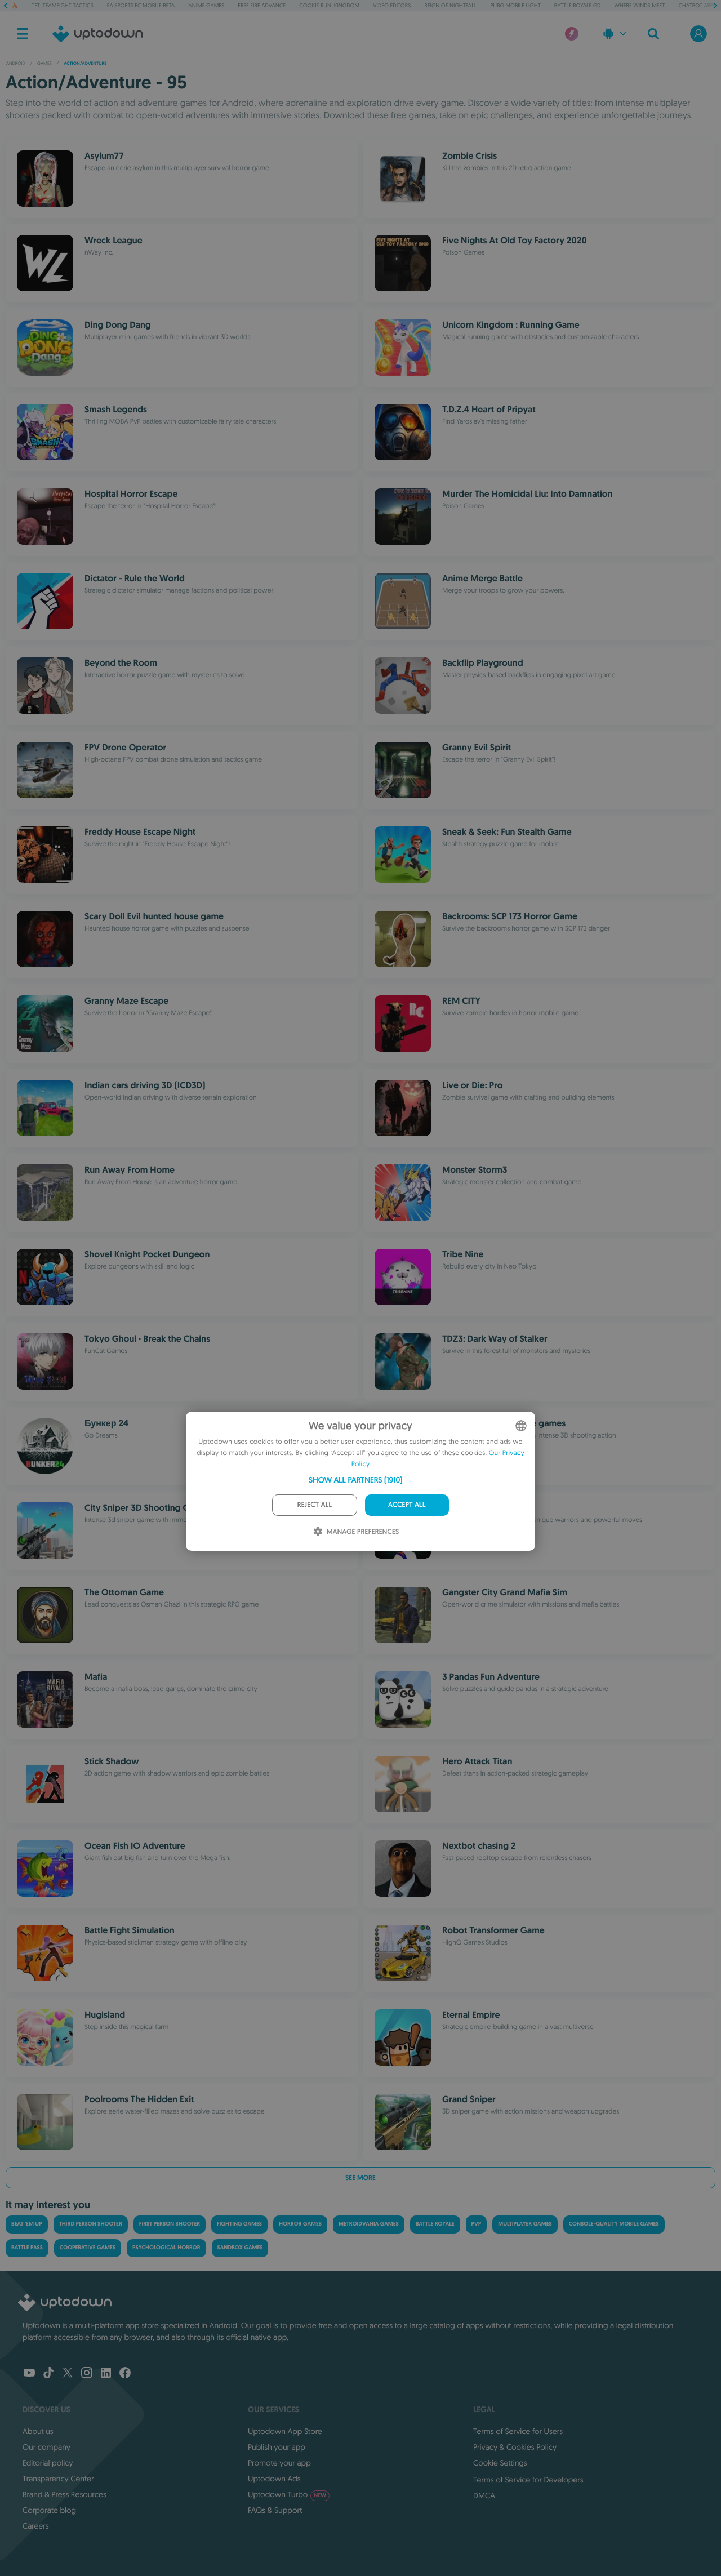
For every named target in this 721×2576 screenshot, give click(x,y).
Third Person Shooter (91, 2224)
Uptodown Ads (274, 2479)
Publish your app (277, 2447)
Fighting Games (239, 2224)
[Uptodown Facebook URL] (125, 2374)
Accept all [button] (407, 1505)
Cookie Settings (500, 2463)
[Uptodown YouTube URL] (29, 2374)
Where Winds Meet (640, 5)
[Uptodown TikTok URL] (48, 2374)
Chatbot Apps (697, 5)
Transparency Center (58, 2479)
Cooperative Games (88, 2248)
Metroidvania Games (369, 2224)
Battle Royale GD (578, 5)
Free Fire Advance (262, 5)
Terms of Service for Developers (528, 2480)
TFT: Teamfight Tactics (63, 5)
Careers (36, 2526)
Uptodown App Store (285, 2431)
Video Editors (392, 5)
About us (38, 2431)
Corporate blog (49, 2510)
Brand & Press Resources (64, 2494)
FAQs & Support (275, 2510)
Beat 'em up (27, 2224)
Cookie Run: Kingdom (329, 5)
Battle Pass (27, 2248)
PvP (477, 2224)
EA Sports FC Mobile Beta (141, 5)
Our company (46, 2447)
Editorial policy (48, 2463)
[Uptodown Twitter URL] (68, 2374)
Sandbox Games (240, 2248)
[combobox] (521, 1426)
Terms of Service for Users (518, 2431)
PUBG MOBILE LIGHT (515, 5)
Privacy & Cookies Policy (515, 2447)
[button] (360, 1480)
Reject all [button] (315, 1505)
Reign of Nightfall (450, 5)
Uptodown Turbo (287, 2494)
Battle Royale (435, 2224)
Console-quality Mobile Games (614, 2224)
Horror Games (300, 2224)
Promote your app (279, 2463)
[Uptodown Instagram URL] (87, 2374)
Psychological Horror (166, 2248)
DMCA (484, 2495)
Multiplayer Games (525, 2224)
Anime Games (206, 5)
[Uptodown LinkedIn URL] (106, 2374)
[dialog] (360, 1481)
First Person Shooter (170, 2224)
